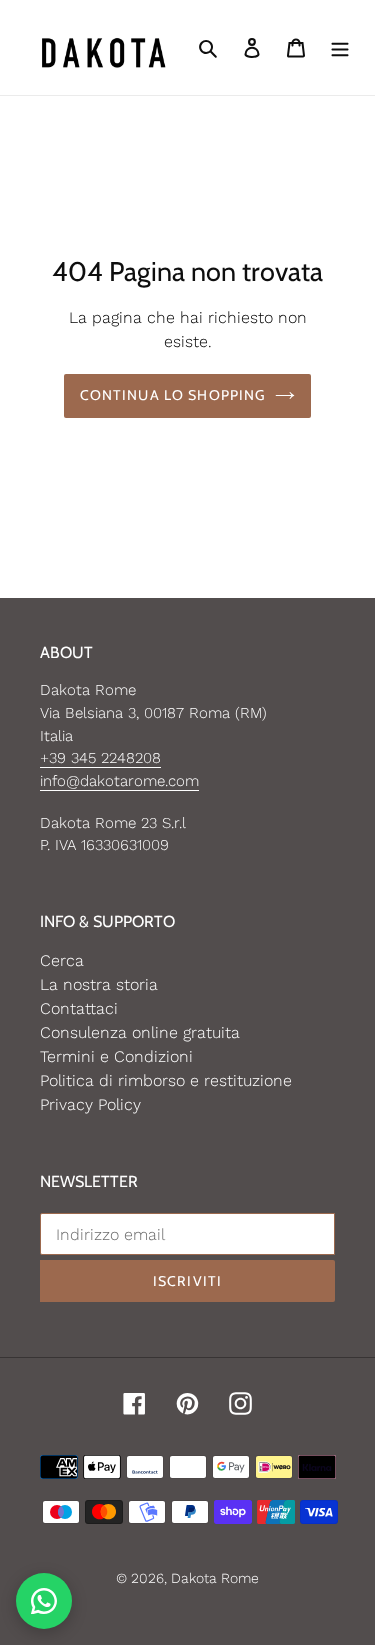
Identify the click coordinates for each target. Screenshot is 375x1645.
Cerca (62, 960)
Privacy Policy (90, 1104)
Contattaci (79, 1008)
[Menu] (340, 48)
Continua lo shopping (173, 395)
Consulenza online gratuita (140, 1032)
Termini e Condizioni (116, 1056)
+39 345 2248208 (100, 758)
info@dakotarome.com (119, 781)
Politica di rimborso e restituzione (166, 1080)
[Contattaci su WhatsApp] (44, 1601)
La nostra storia (99, 984)
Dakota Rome (215, 1578)
